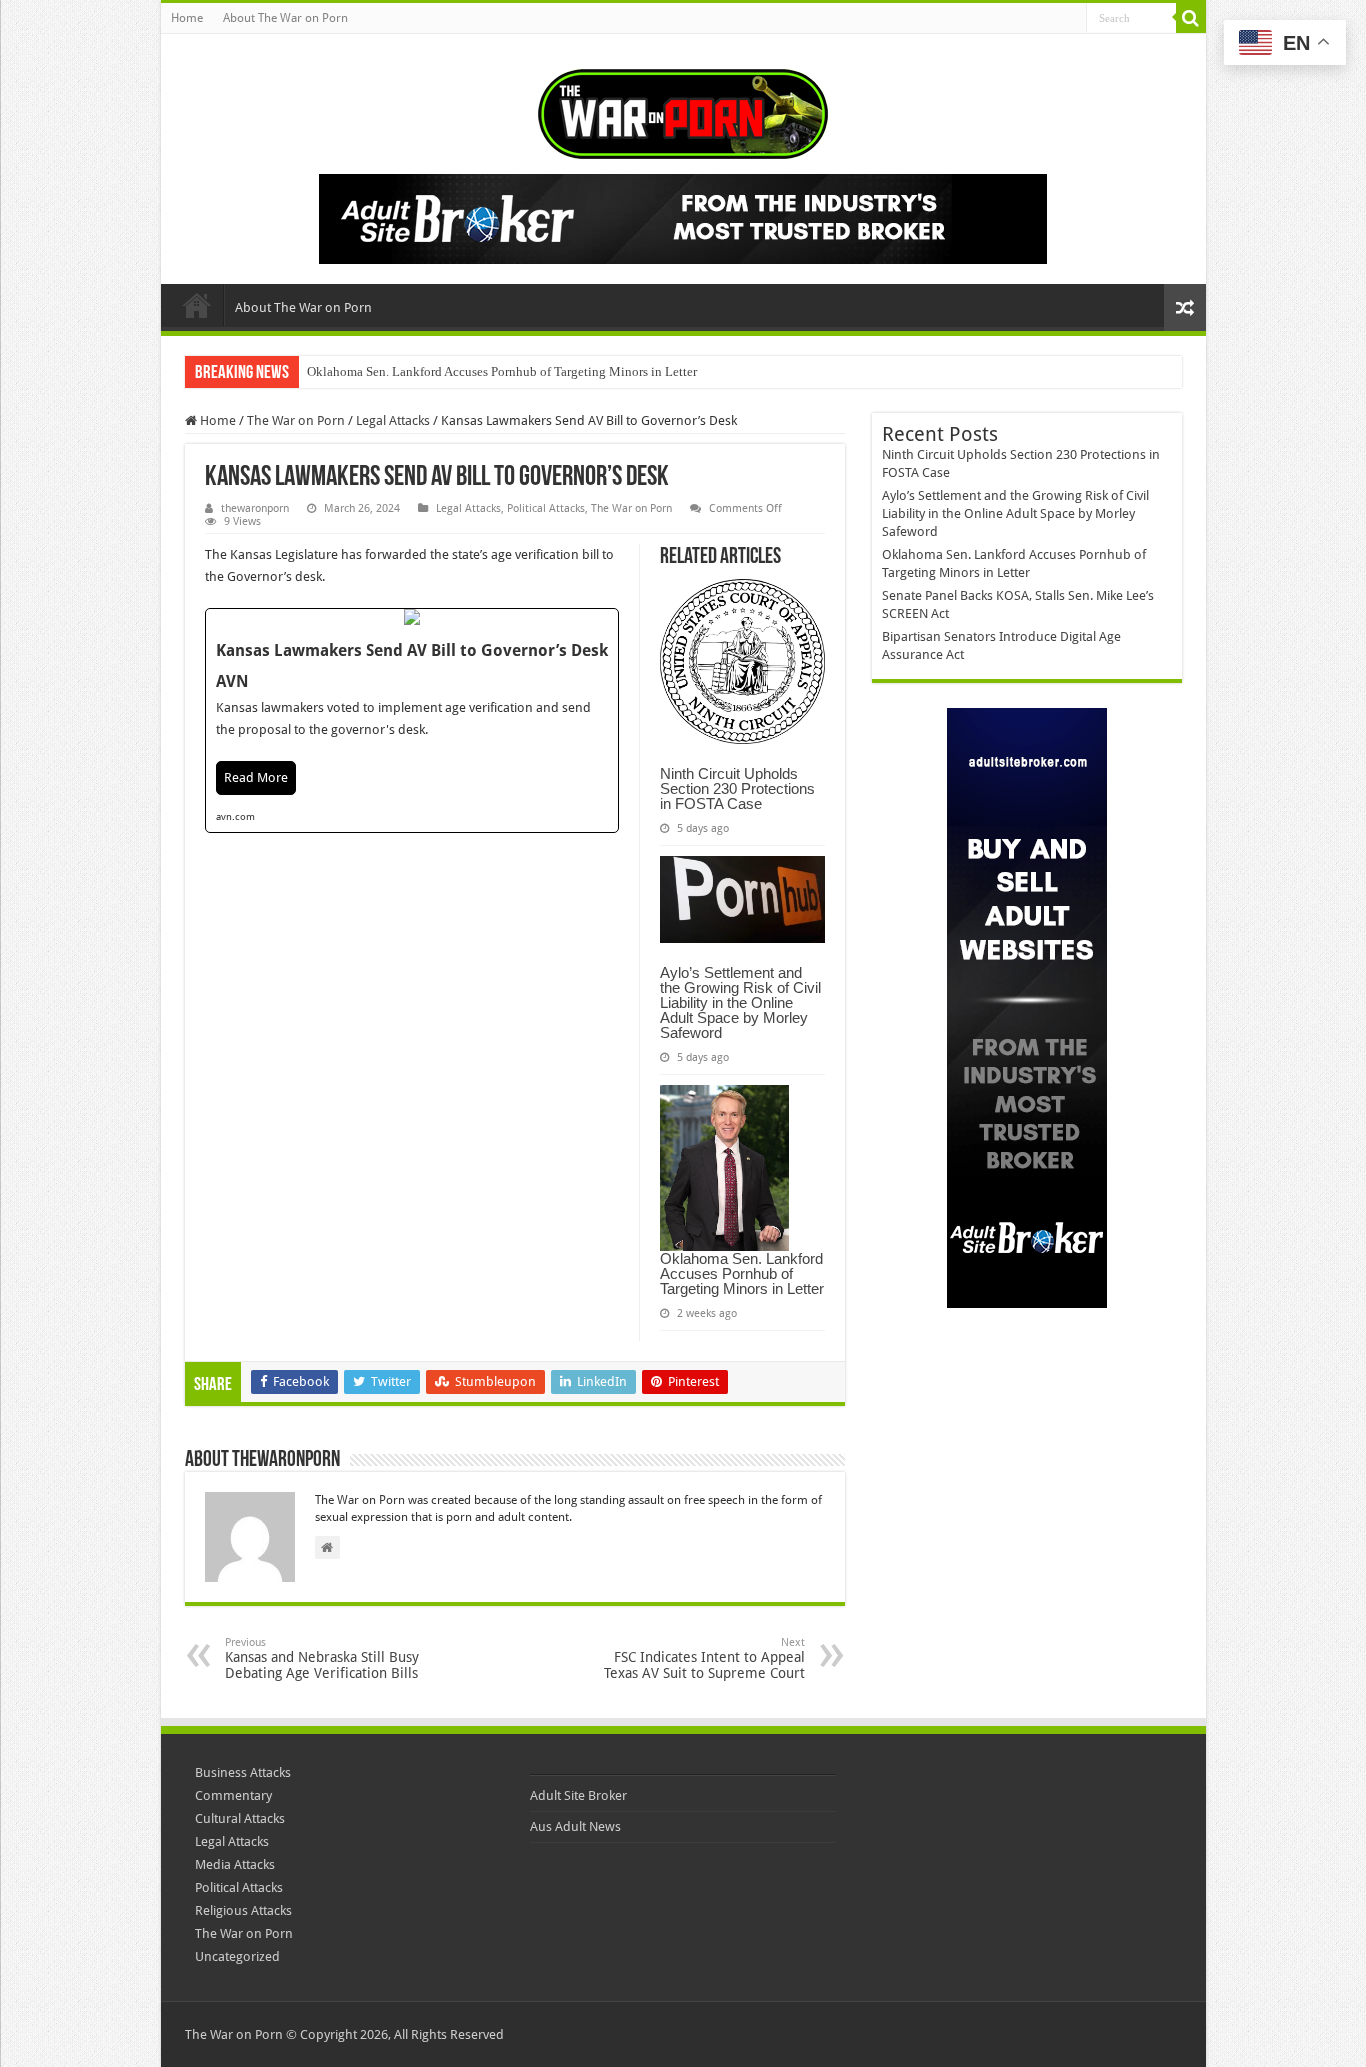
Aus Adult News (575, 1826)
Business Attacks (243, 1772)
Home (187, 18)
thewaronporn (255, 508)
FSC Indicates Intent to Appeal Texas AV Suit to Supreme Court (704, 1658)
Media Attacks (235, 1864)
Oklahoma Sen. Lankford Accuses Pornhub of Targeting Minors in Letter (502, 371)
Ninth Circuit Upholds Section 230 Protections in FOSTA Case (737, 788)
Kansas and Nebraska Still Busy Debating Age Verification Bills (322, 1658)
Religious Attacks (243, 1910)
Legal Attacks (393, 420)
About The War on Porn (285, 18)
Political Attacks (546, 508)
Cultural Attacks (240, 1818)
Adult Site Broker (578, 1795)
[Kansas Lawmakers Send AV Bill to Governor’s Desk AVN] (412, 720)
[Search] (1191, 18)
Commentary (233, 1795)
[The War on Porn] (683, 110)
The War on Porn (296, 420)
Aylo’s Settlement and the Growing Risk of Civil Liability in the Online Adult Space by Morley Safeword (740, 1002)
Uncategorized (237, 1956)
